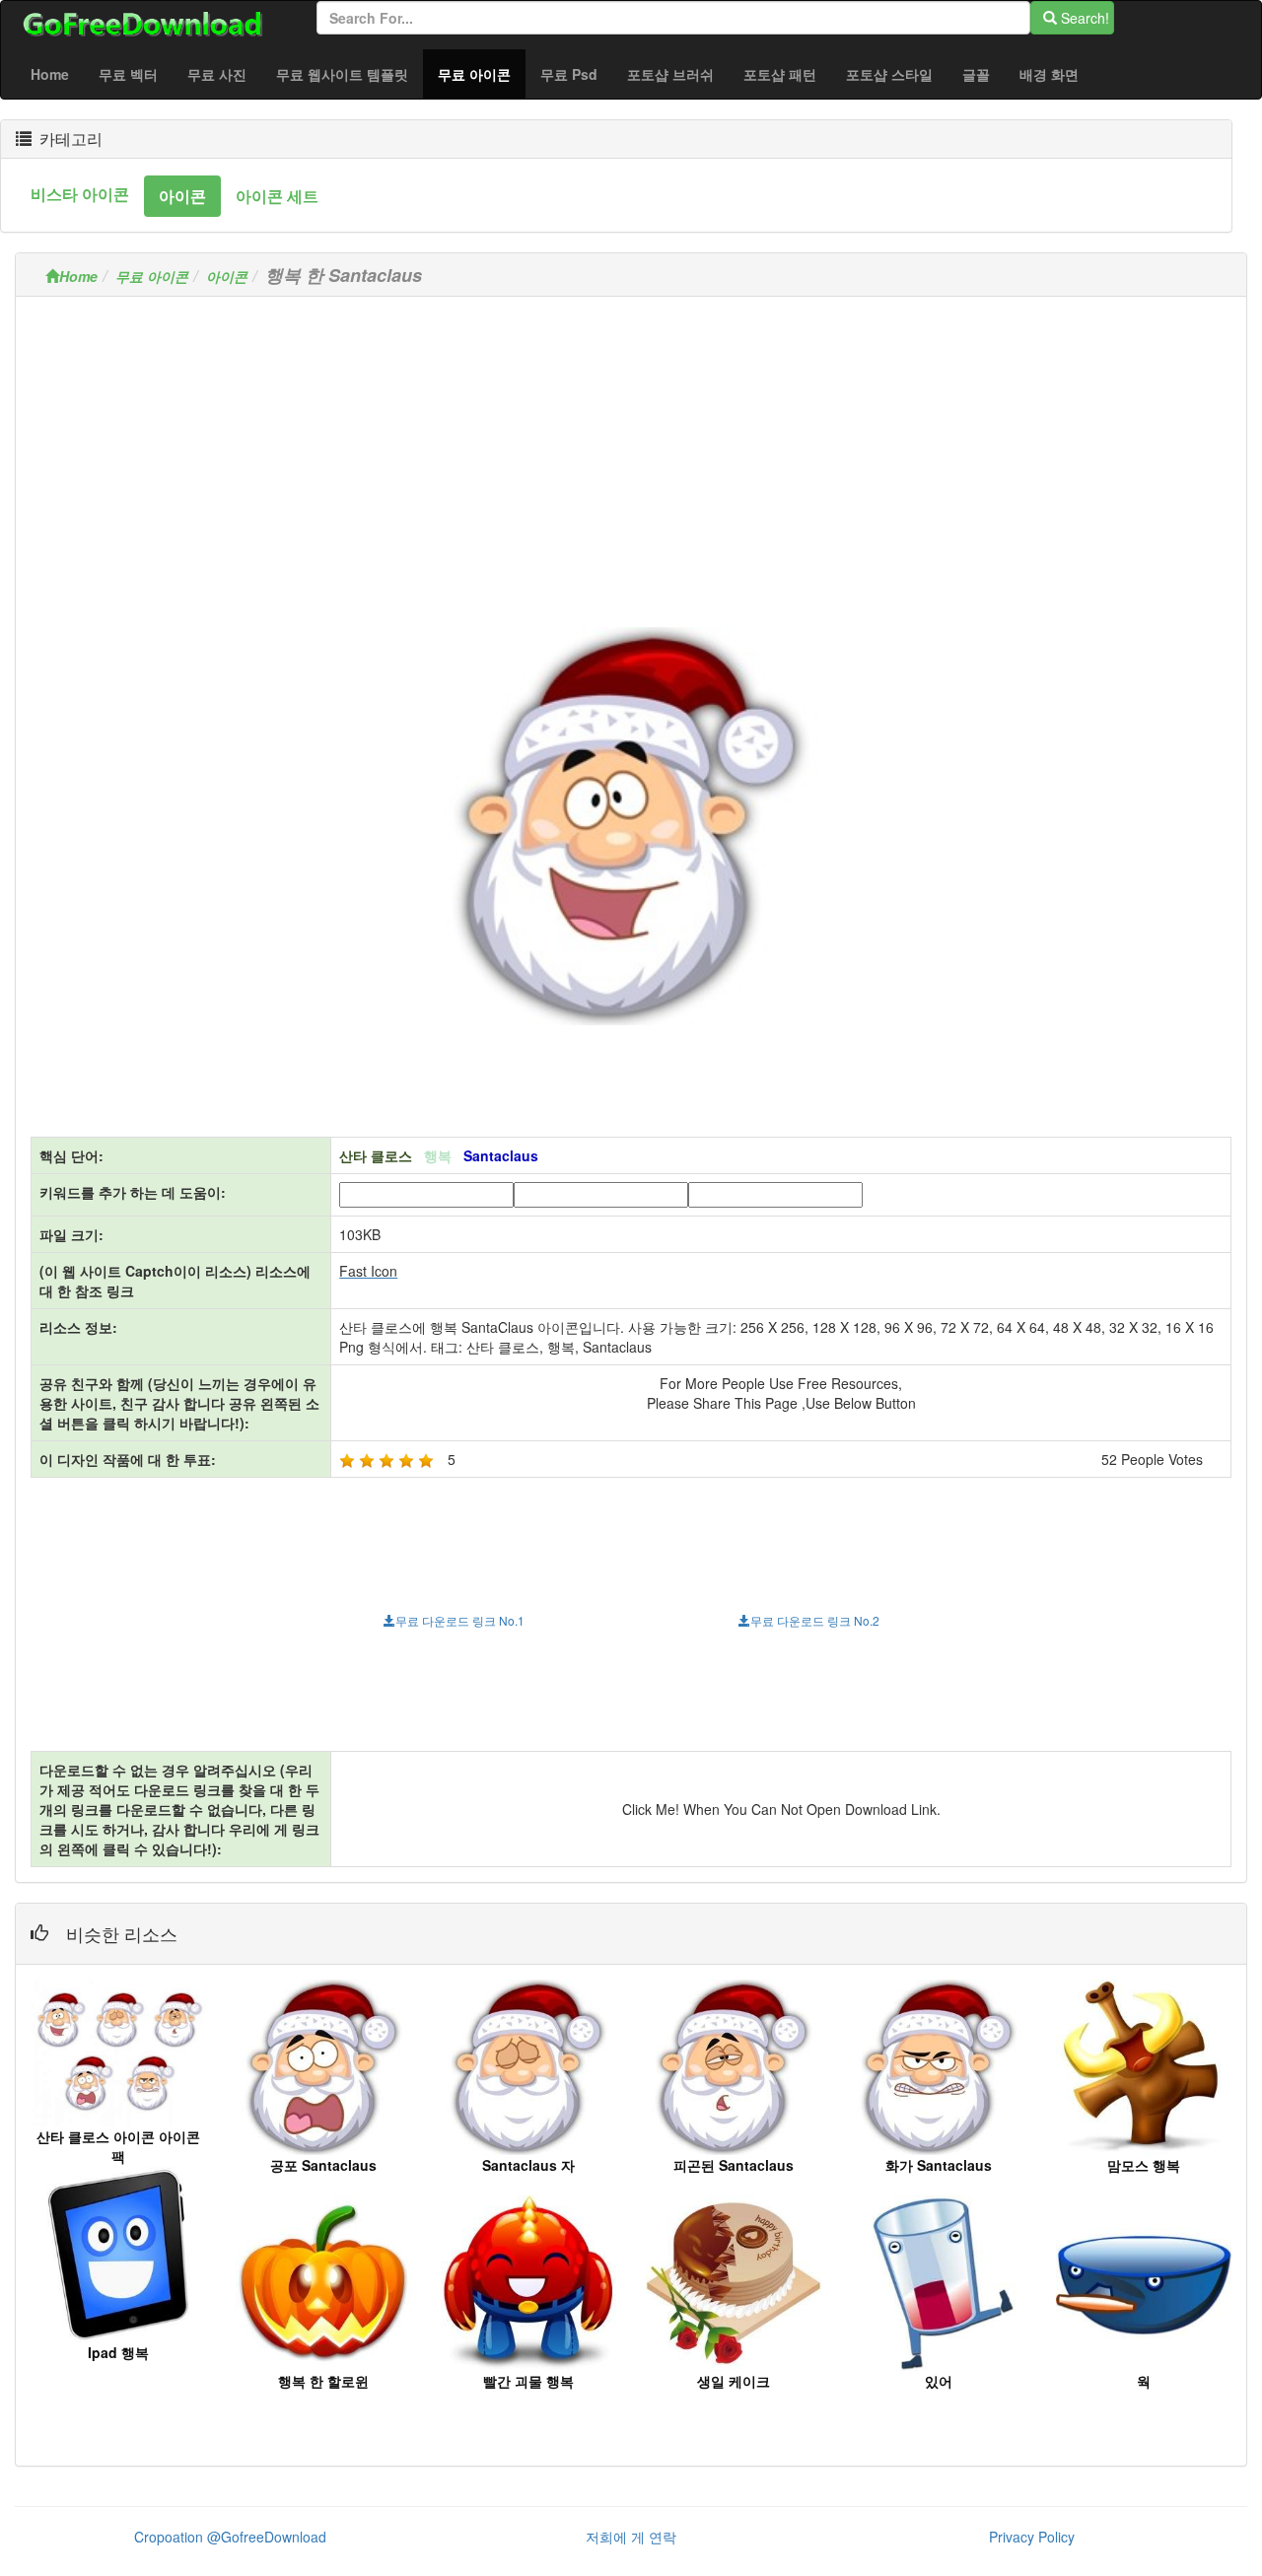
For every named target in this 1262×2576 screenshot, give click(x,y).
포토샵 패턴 (780, 74)
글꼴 (976, 74)
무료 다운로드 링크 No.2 (815, 1620)
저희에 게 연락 (631, 2537)
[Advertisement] (631, 450)
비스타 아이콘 (80, 194)
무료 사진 (217, 74)
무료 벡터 (128, 74)
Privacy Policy (1032, 2537)
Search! (1083, 18)
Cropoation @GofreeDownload (230, 2537)
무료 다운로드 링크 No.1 (460, 1620)
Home (50, 74)
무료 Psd (569, 74)
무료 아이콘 (482, 73)
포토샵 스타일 (889, 74)
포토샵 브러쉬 (670, 74)
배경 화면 (1049, 74)
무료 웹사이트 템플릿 (342, 74)
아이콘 (182, 196)
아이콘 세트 (277, 196)
